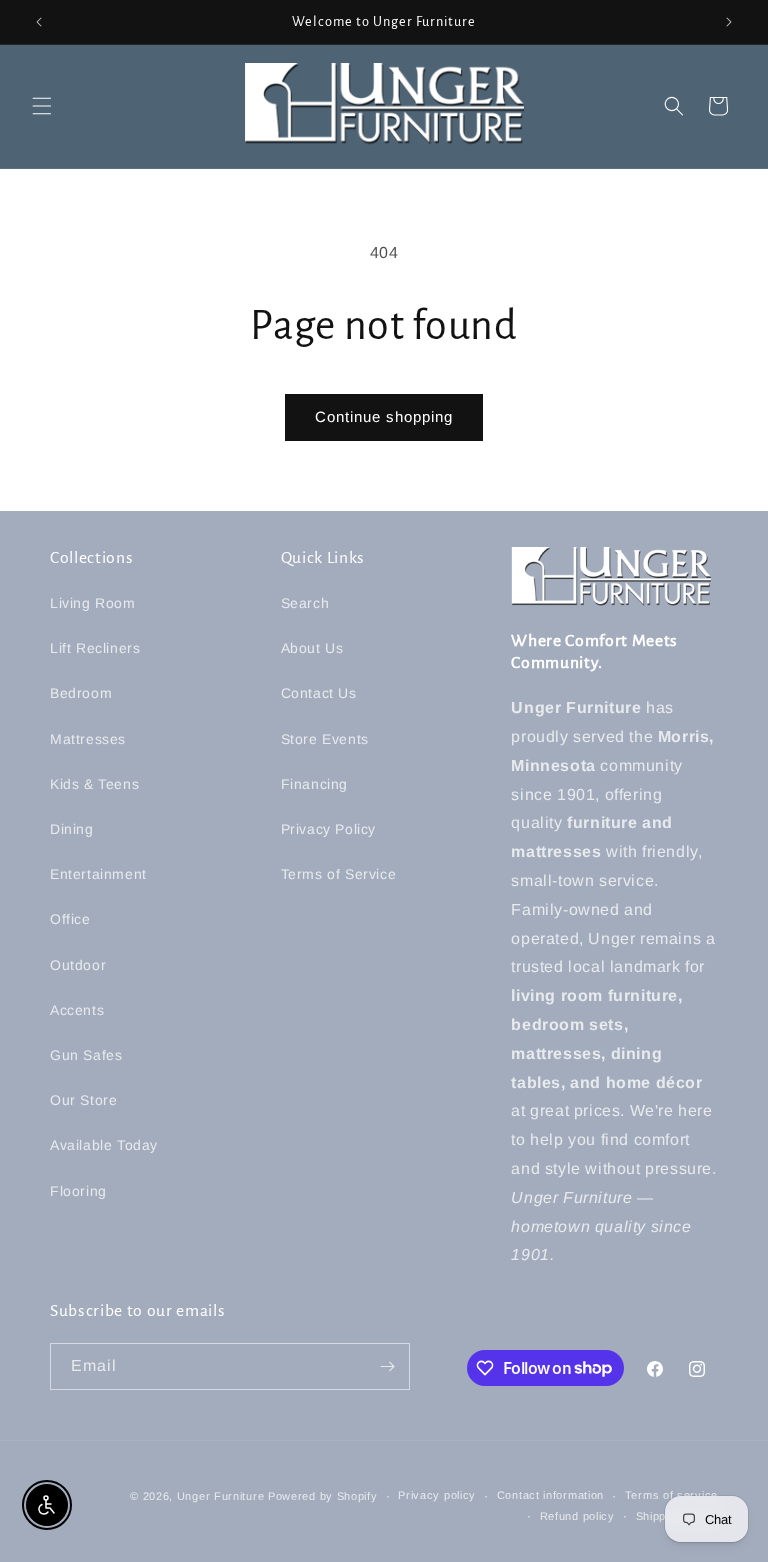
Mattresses (88, 739)
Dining (72, 829)
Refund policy (577, 1516)
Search (305, 603)
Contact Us (319, 693)
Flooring (78, 1191)
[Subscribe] (387, 1366)
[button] (42, 106)
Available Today (104, 1145)
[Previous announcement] (39, 22)
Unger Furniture (221, 1496)
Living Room (93, 603)
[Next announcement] (729, 22)
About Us (312, 648)
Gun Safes (86, 1055)
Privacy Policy (328, 829)
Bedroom (81, 693)
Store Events (325, 739)
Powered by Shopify (323, 1496)
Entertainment (98, 874)
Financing (314, 784)
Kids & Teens (94, 784)
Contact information (550, 1495)
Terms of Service (339, 874)
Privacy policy (437, 1495)
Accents (77, 1010)
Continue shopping (384, 416)
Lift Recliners (95, 648)
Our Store (83, 1100)
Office (70, 919)
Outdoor (78, 965)
